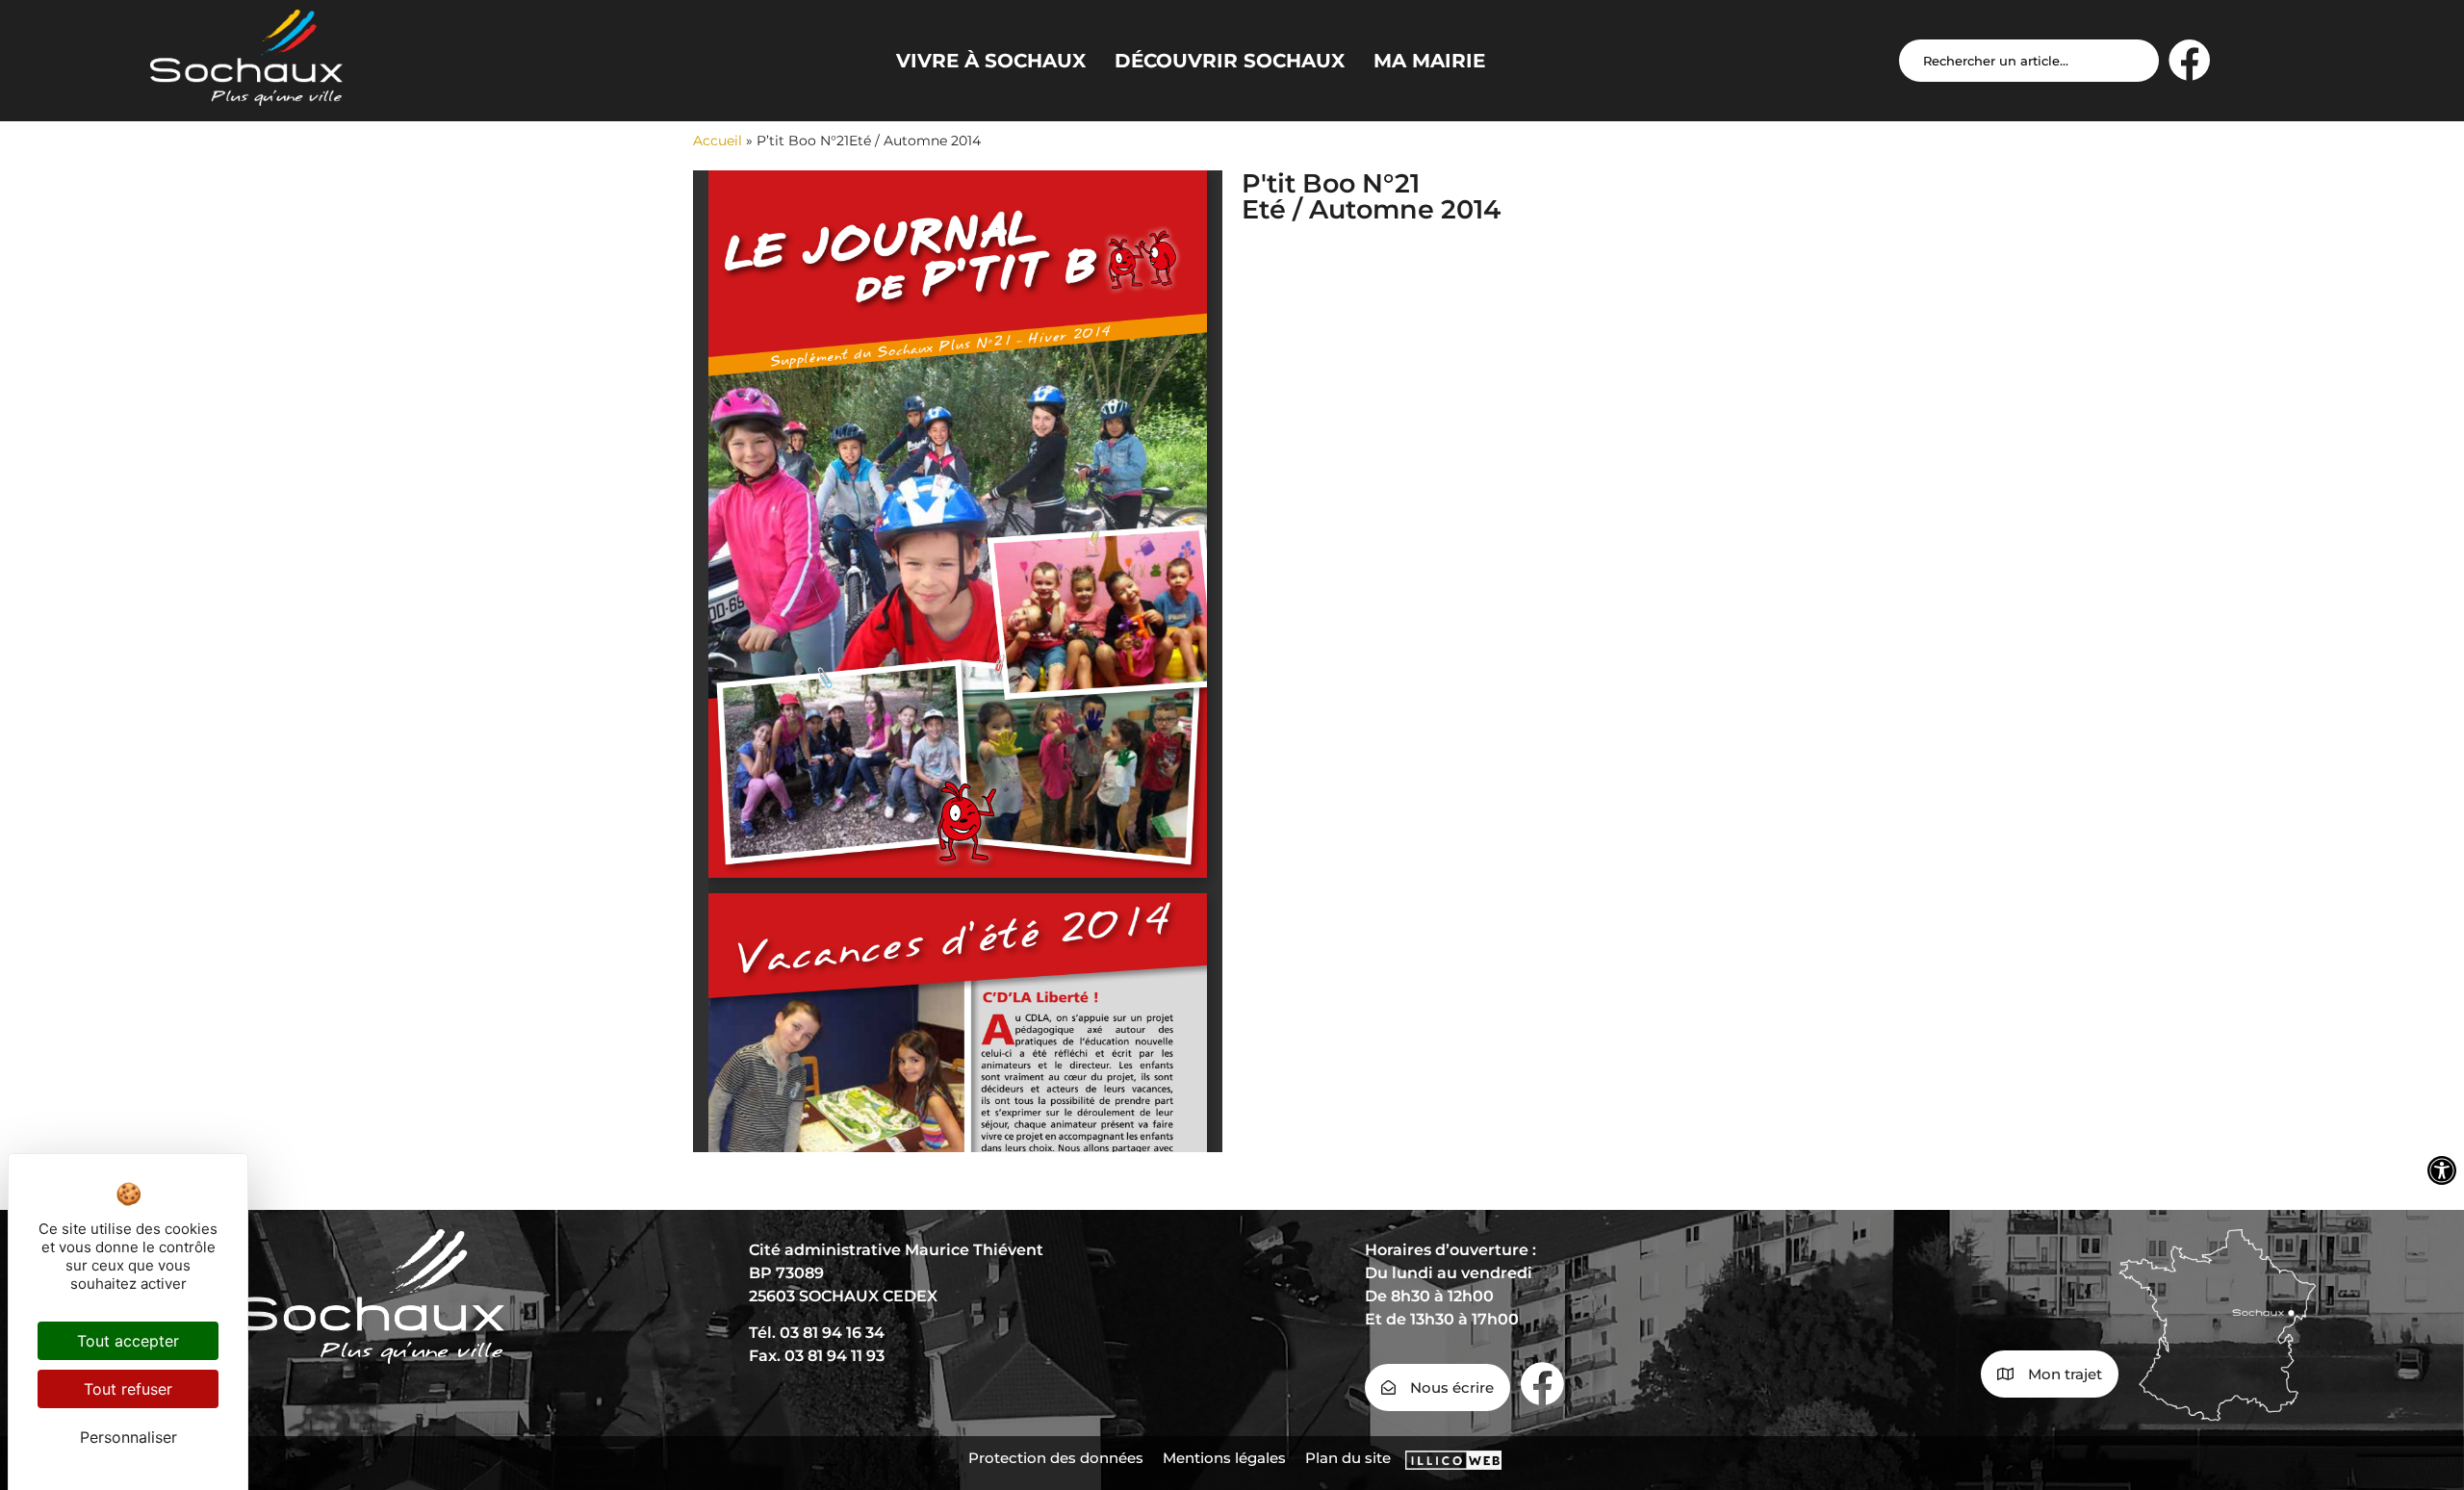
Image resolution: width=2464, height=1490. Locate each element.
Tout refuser (128, 1389)
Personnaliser (128, 1437)
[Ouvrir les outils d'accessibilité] (2442, 1170)
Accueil (718, 141)
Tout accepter (128, 1341)
